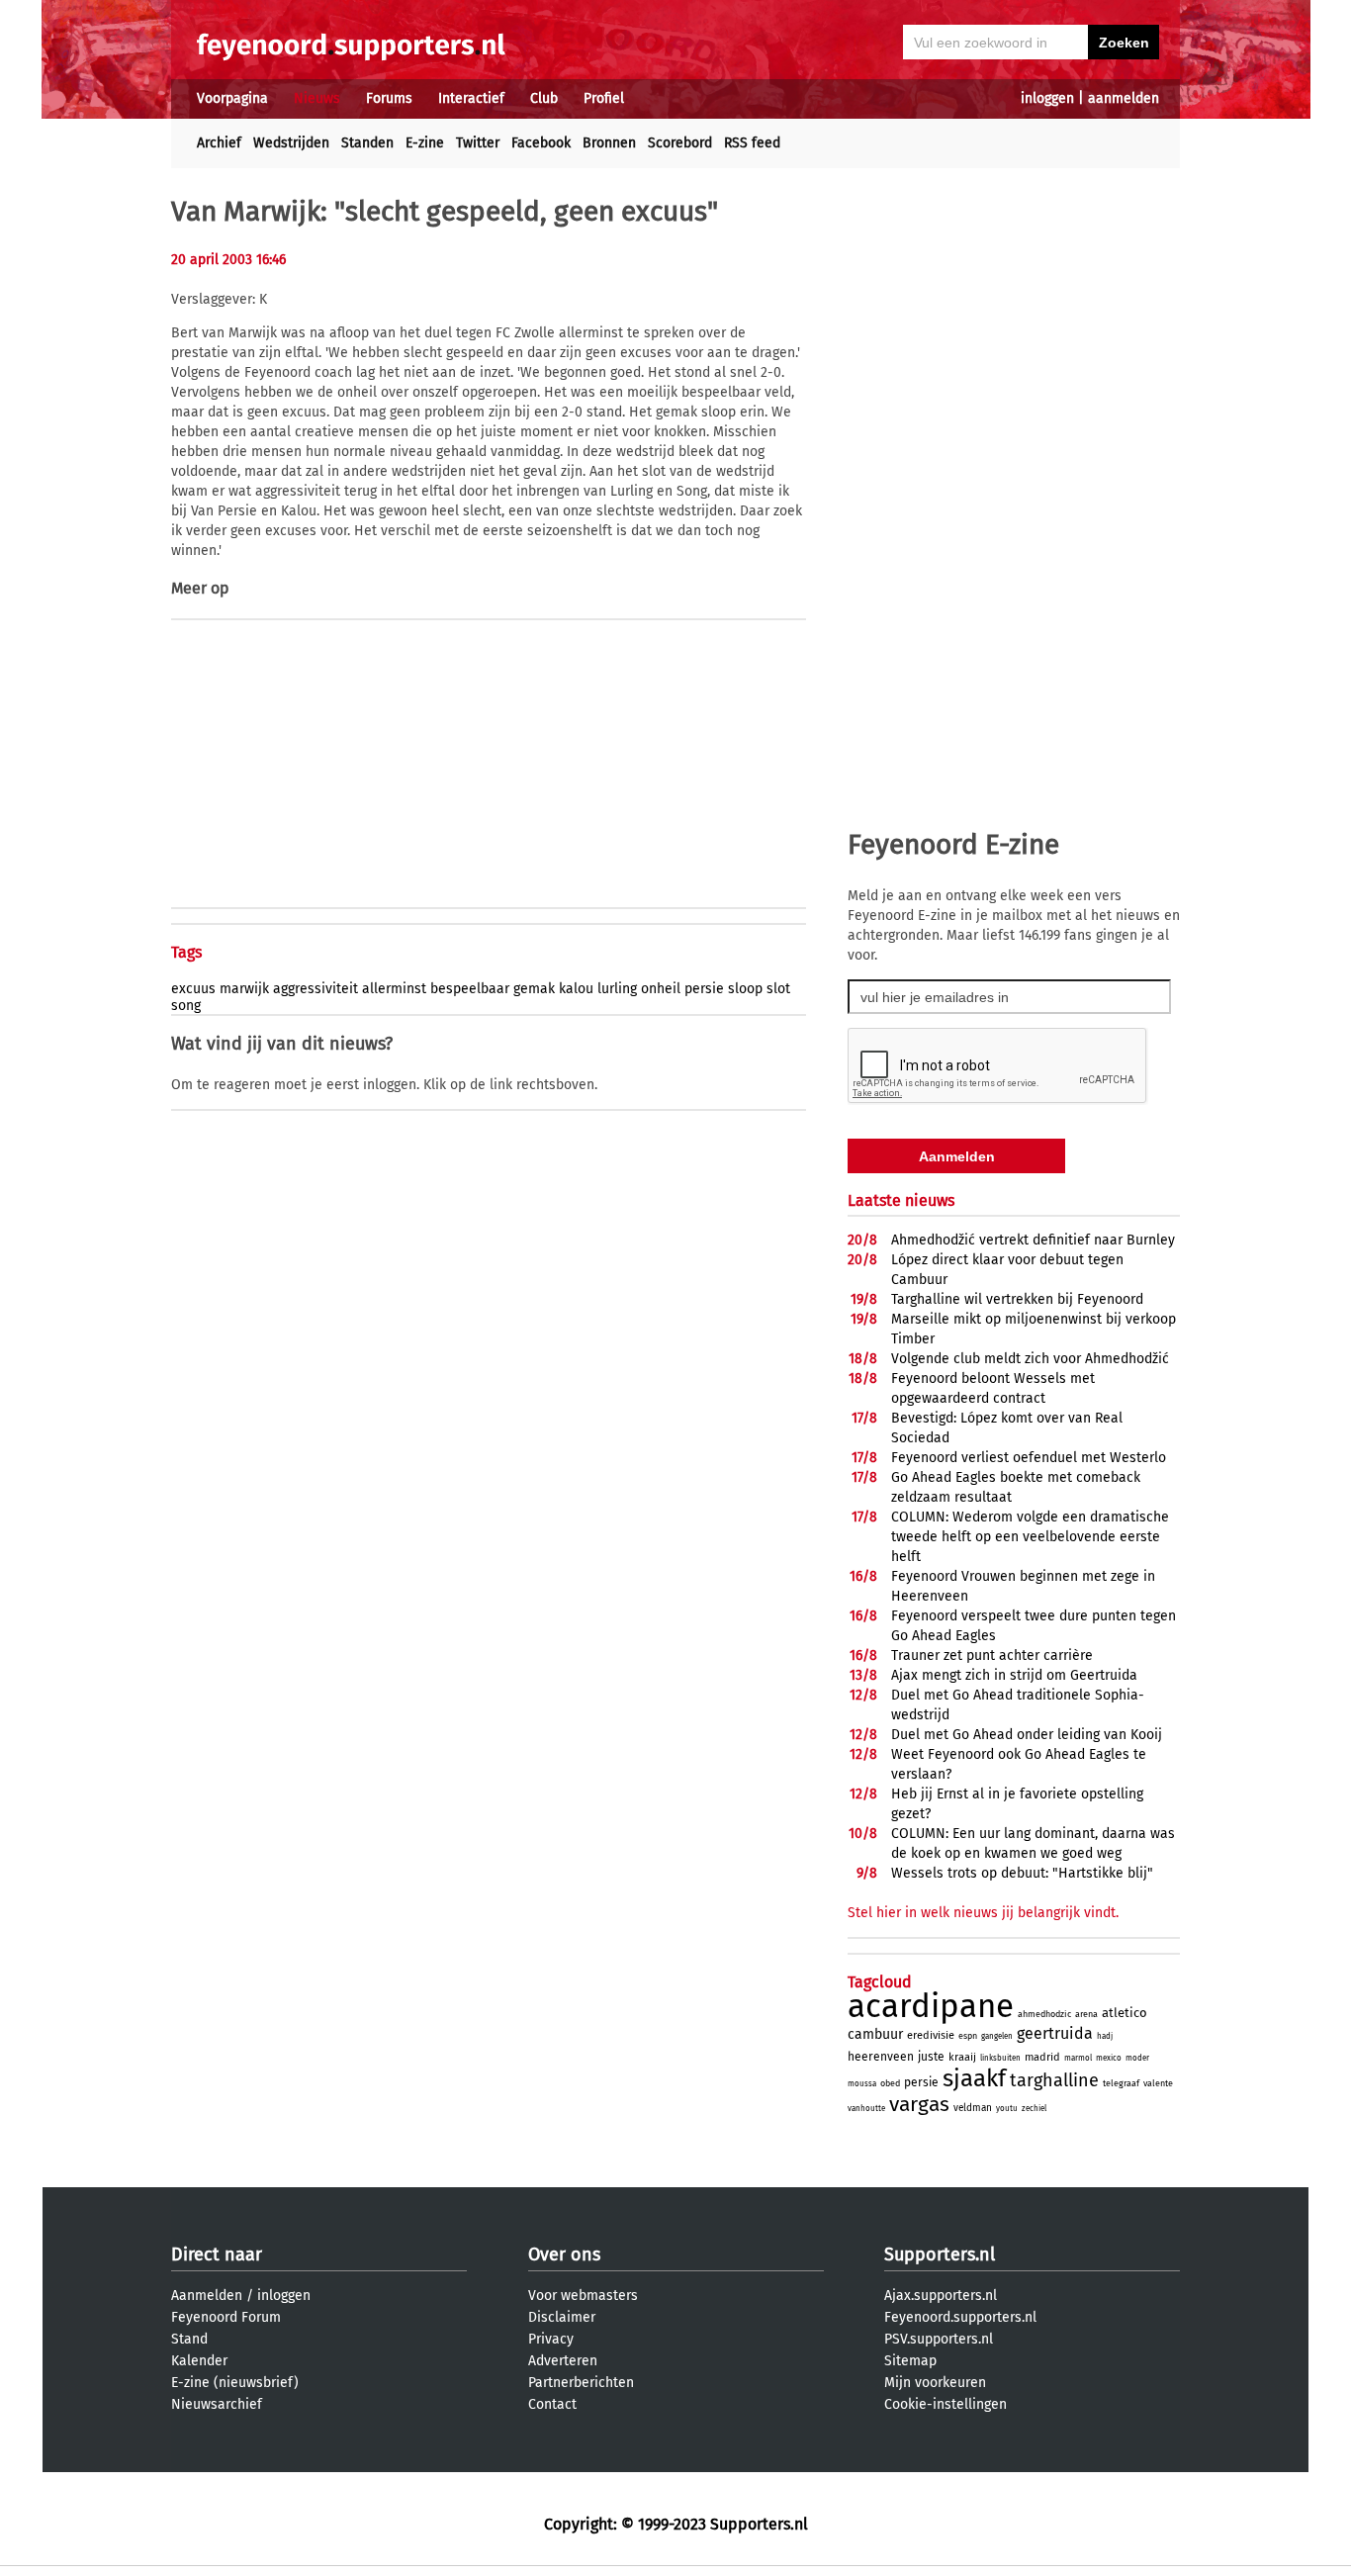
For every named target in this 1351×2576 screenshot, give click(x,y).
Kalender (199, 2361)
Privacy (551, 2339)
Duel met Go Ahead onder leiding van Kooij (1027, 1735)
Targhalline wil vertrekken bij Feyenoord (1017, 1299)
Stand (189, 2339)
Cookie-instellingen (946, 2404)
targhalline (1054, 2080)
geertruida (1055, 2033)
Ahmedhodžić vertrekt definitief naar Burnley (1033, 1240)
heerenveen (881, 2057)
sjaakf (974, 2078)
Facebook (541, 143)
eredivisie (931, 2035)
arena (1086, 2014)
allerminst (394, 989)
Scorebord (680, 143)
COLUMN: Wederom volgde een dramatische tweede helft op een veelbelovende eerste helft (1030, 1537)
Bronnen (609, 143)
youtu (1007, 2109)
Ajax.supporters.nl (941, 2296)
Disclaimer (562, 2317)
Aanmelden (207, 2296)
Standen (367, 143)
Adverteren (563, 2361)
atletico (1125, 2013)
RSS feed (752, 143)
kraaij (962, 2057)
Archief (219, 143)
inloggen (1047, 98)
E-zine (425, 143)
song (186, 1006)
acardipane (931, 2006)
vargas (919, 2104)
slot (778, 989)
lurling (617, 989)
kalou (576, 989)
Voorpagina (232, 98)
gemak (534, 989)
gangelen (997, 2036)
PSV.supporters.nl (939, 2339)
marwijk (244, 989)
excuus (193, 989)
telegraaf (1121, 2083)
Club (544, 98)
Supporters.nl (940, 2254)
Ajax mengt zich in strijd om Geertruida (1014, 1675)
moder (1137, 2058)
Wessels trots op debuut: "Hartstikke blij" (1022, 1873)
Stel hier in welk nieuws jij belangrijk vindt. (983, 1913)
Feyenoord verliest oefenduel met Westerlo (1029, 1458)
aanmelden (1124, 98)
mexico (1109, 2058)
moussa (862, 2084)
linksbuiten (1000, 2058)
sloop (745, 989)
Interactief (471, 98)
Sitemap (910, 2361)
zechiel (1034, 2109)
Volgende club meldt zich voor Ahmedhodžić (1030, 1359)
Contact (552, 2404)
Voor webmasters (583, 2296)
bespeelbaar (470, 989)
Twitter (478, 143)
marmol (1078, 2058)
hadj (1105, 2036)
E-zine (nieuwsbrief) (235, 2383)
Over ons (564, 2254)
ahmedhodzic (1044, 2014)
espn (968, 2036)
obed (890, 2083)
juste (931, 2057)
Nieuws (317, 98)
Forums (389, 98)
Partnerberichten (581, 2383)
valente (1158, 2083)
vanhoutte (866, 2109)
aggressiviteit (315, 989)
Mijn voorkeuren (935, 2383)
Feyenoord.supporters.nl (960, 2317)
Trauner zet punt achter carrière (992, 1656)
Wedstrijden (291, 143)
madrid (1042, 2057)
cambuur (875, 2034)
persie (704, 989)
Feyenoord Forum (226, 2317)
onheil (661, 989)
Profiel (604, 98)
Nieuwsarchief (217, 2404)
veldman (973, 2108)
